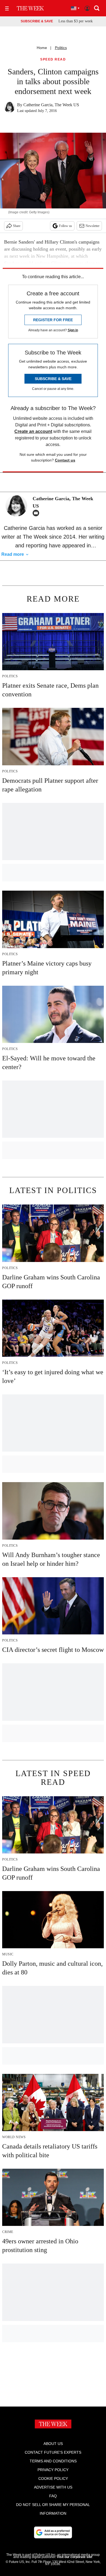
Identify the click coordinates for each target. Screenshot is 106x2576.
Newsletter (93, 226)
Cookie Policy (53, 2478)
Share (17, 226)
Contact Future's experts (53, 2452)
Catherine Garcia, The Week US (51, 105)
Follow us (66, 226)
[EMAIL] (37, 513)
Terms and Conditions (53, 2461)
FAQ (53, 2496)
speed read (53, 60)
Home (42, 48)
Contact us (65, 460)
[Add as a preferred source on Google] (53, 2532)
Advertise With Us (53, 2487)
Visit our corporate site (74, 2557)
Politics (61, 48)
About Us (53, 2444)
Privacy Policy (53, 2470)
